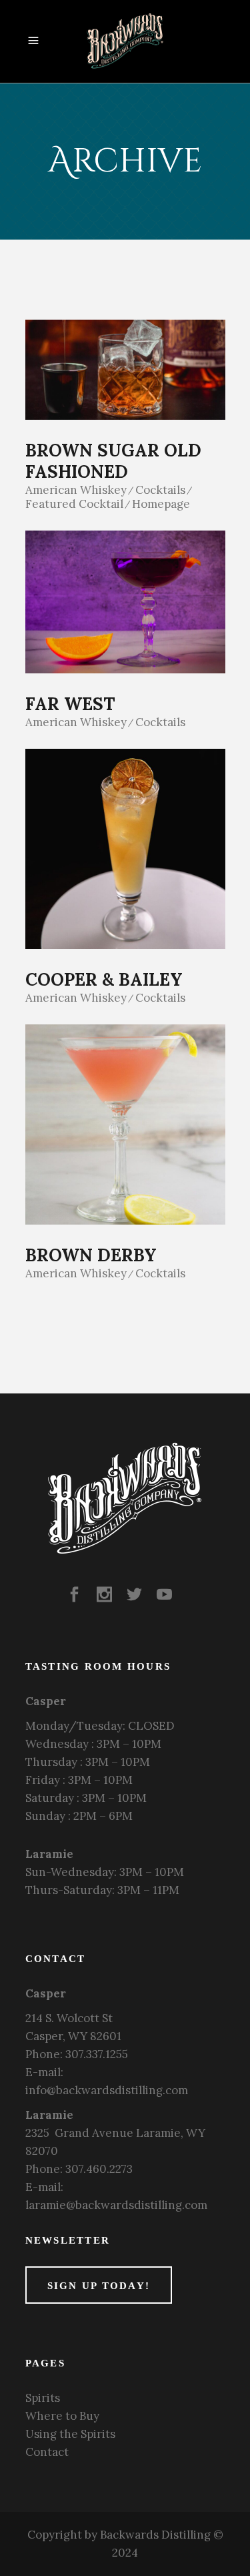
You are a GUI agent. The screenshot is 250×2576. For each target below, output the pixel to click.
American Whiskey (76, 490)
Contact (47, 2452)
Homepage (161, 504)
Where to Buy (62, 2416)
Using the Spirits (70, 2434)
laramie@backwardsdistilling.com (116, 2205)
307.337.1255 (97, 2054)
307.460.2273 (99, 2169)
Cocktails (160, 490)
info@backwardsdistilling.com (107, 2090)
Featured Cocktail (74, 504)
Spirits (43, 2398)
